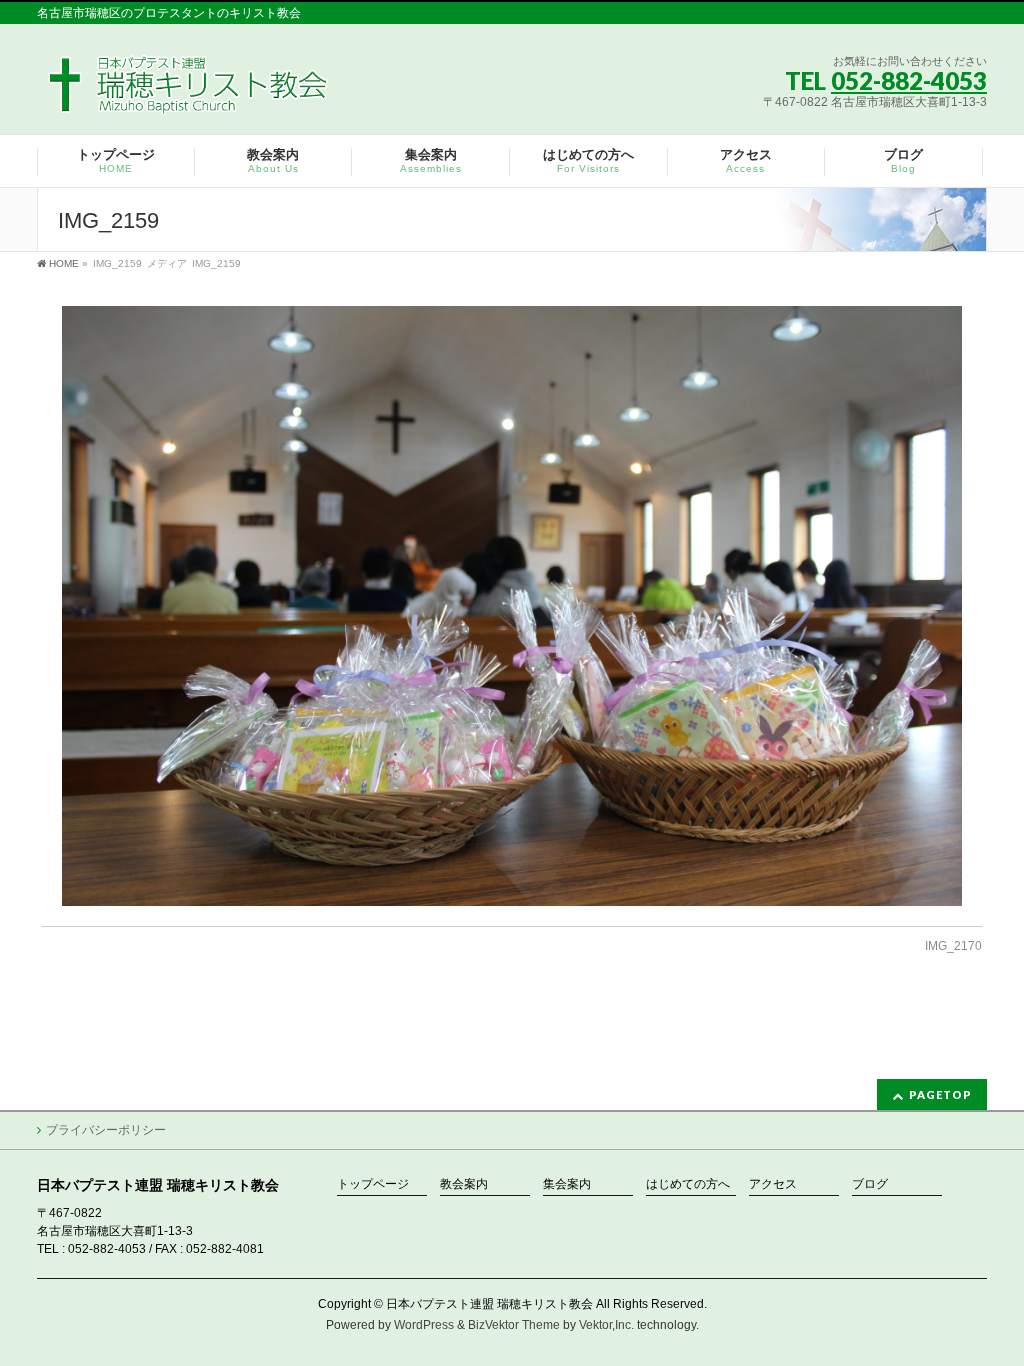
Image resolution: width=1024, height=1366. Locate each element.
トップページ (373, 1184)
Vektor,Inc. (606, 1325)
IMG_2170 (953, 946)
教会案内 (464, 1184)
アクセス (773, 1184)
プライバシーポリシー (106, 1130)
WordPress (424, 1325)
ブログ (870, 1184)
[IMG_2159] (512, 606)
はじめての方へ (688, 1184)
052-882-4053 (909, 80)
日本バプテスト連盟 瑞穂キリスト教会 (489, 1304)
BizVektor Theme (514, 1325)
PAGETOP (940, 1094)
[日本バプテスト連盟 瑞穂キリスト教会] (189, 91)
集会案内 (567, 1184)
